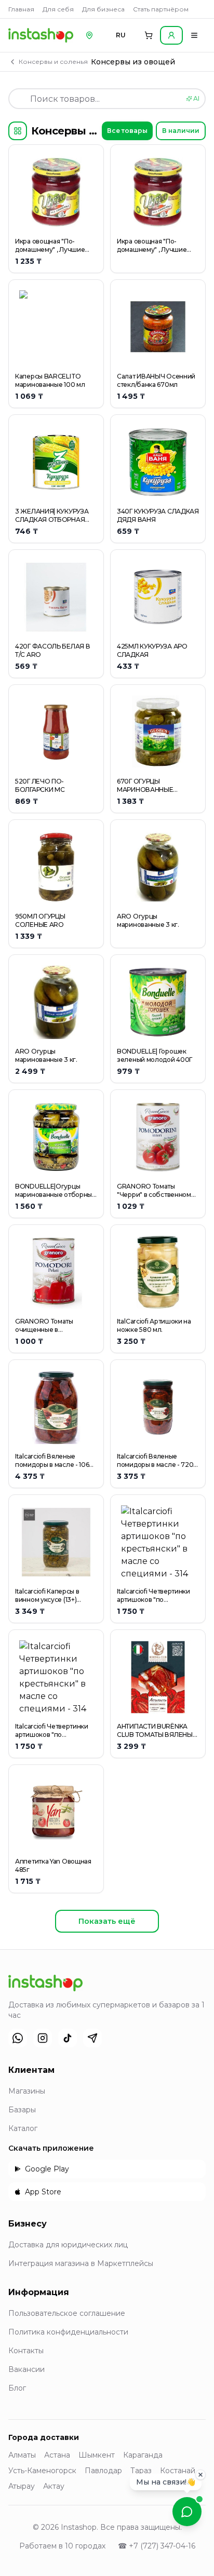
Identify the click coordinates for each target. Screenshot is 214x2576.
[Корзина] (149, 35)
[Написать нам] (187, 2512)
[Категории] (18, 131)
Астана (57, 2455)
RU (121, 35)
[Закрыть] (200, 2474)
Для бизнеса (103, 9)
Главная (21, 9)
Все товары (127, 131)
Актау (54, 2486)
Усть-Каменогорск (42, 2471)
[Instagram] (43, 2038)
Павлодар (103, 2471)
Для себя (58, 9)
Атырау (22, 2486)
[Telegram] (92, 2038)
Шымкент (97, 2455)
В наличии (181, 131)
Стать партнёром (161, 9)
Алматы (22, 2455)
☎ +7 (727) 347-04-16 (157, 2546)
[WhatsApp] (18, 2038)
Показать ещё (107, 1921)
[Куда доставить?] (89, 35)
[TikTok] (68, 2038)
